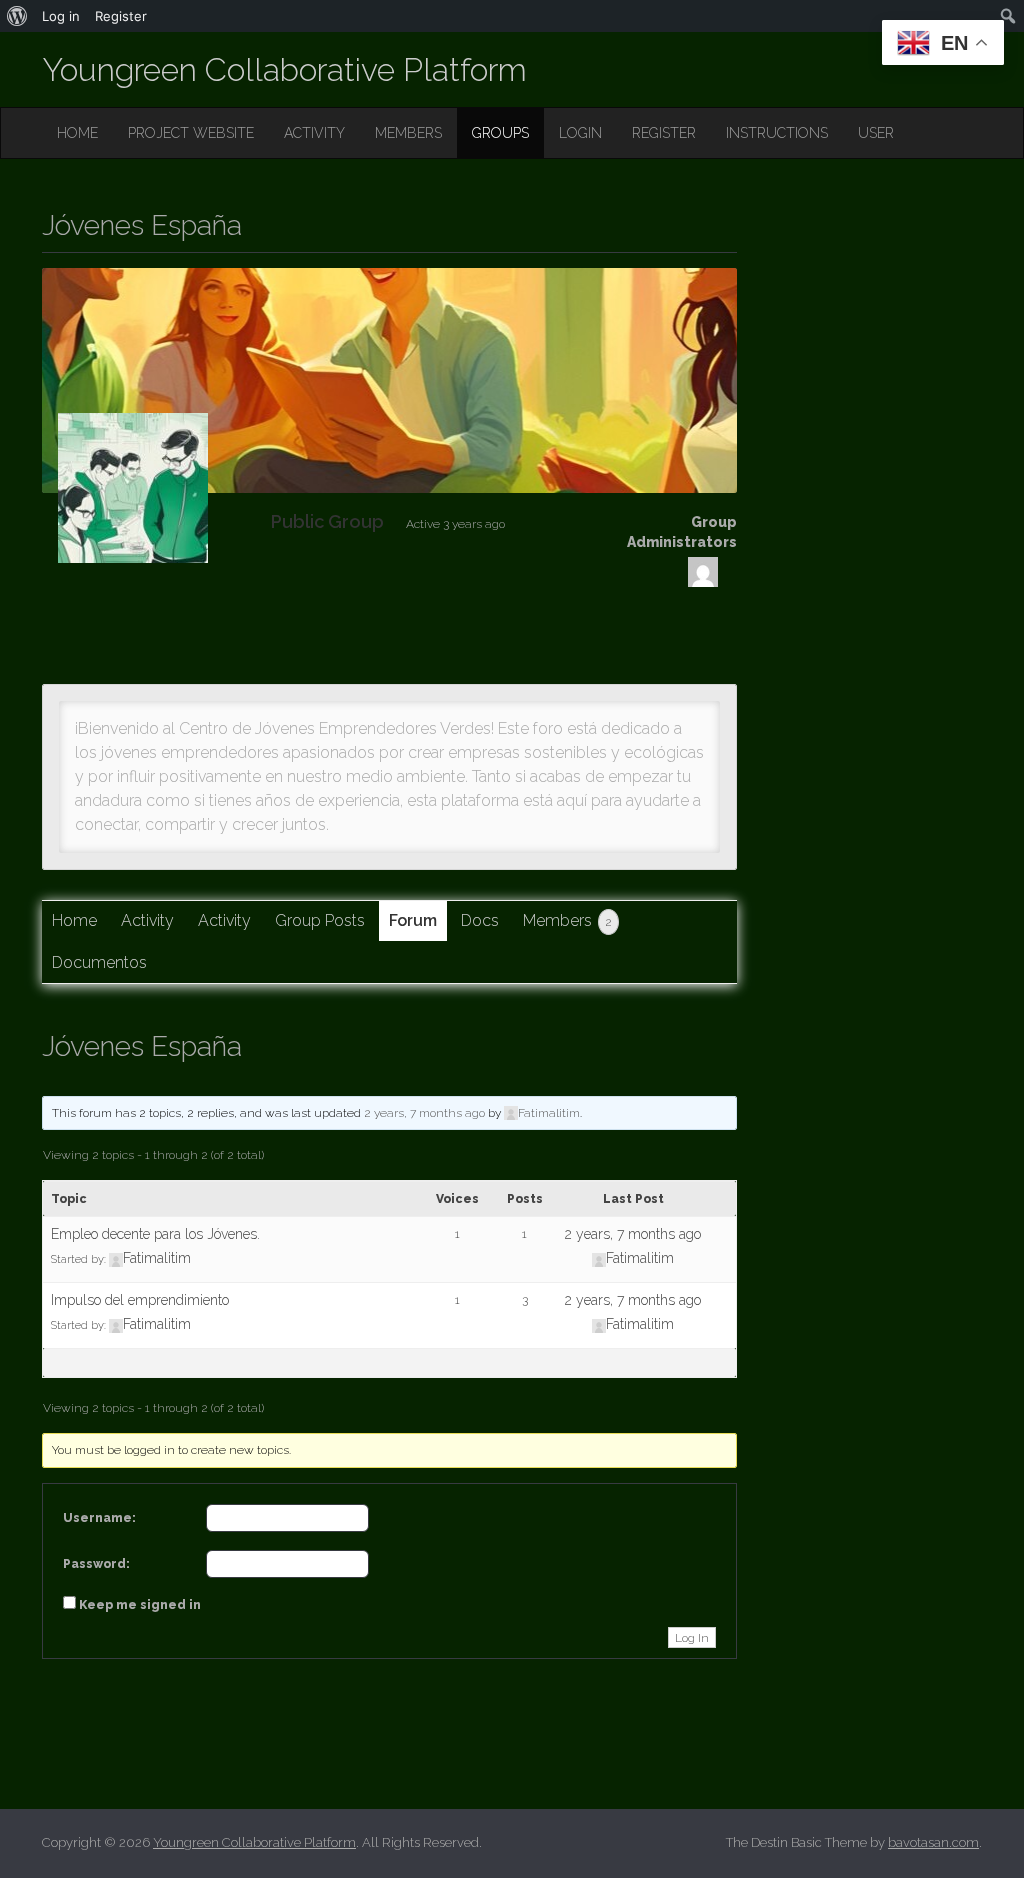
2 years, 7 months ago (424, 1113)
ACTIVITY (314, 133)
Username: (99, 1518)
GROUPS (500, 133)
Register (121, 16)
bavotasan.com (933, 1842)
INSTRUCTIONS (777, 133)
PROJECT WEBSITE (191, 133)
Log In (692, 1638)
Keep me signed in (140, 1605)
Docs (480, 920)
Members (567, 920)
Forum (413, 920)
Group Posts (320, 920)
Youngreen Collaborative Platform (284, 69)
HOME (77, 133)
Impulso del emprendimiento (140, 1300)
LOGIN (580, 133)
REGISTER (664, 133)
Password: (96, 1564)
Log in (61, 16)
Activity (147, 920)
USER (876, 133)
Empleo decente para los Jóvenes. (155, 1234)
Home (74, 920)
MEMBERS (408, 133)
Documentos (99, 962)
